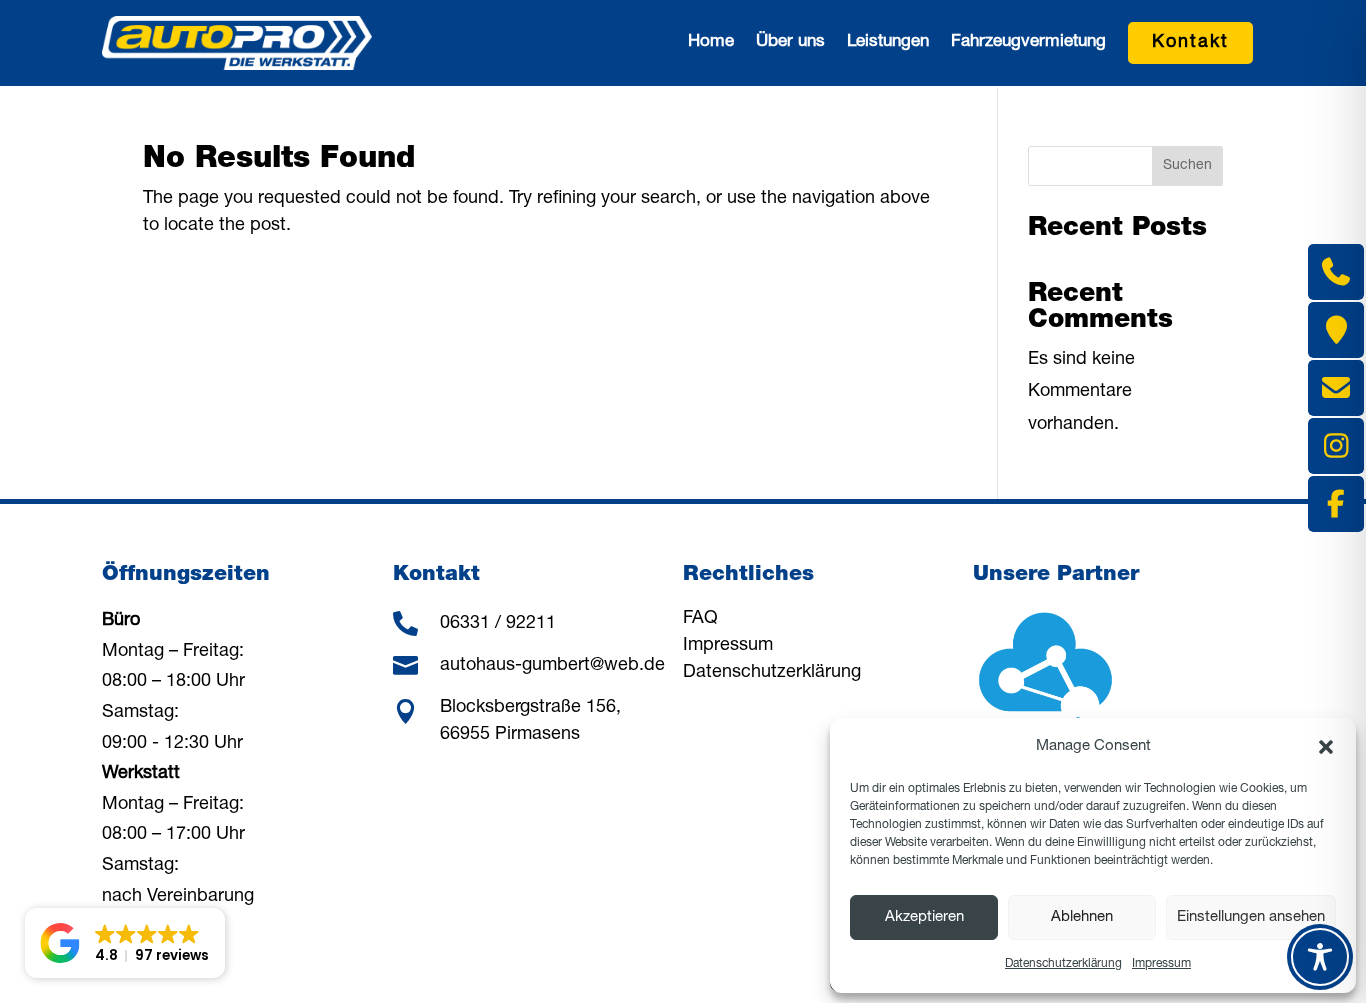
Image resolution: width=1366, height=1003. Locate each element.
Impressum (1161, 964)
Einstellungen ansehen (1251, 917)
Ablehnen (1082, 917)
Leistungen (888, 42)
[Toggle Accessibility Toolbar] (1320, 957)
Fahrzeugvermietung (1028, 42)
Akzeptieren (924, 917)
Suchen (1187, 166)
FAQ (700, 619)
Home (711, 42)
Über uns (790, 42)
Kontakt (1190, 43)
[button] (1326, 747)
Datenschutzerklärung (1063, 964)
